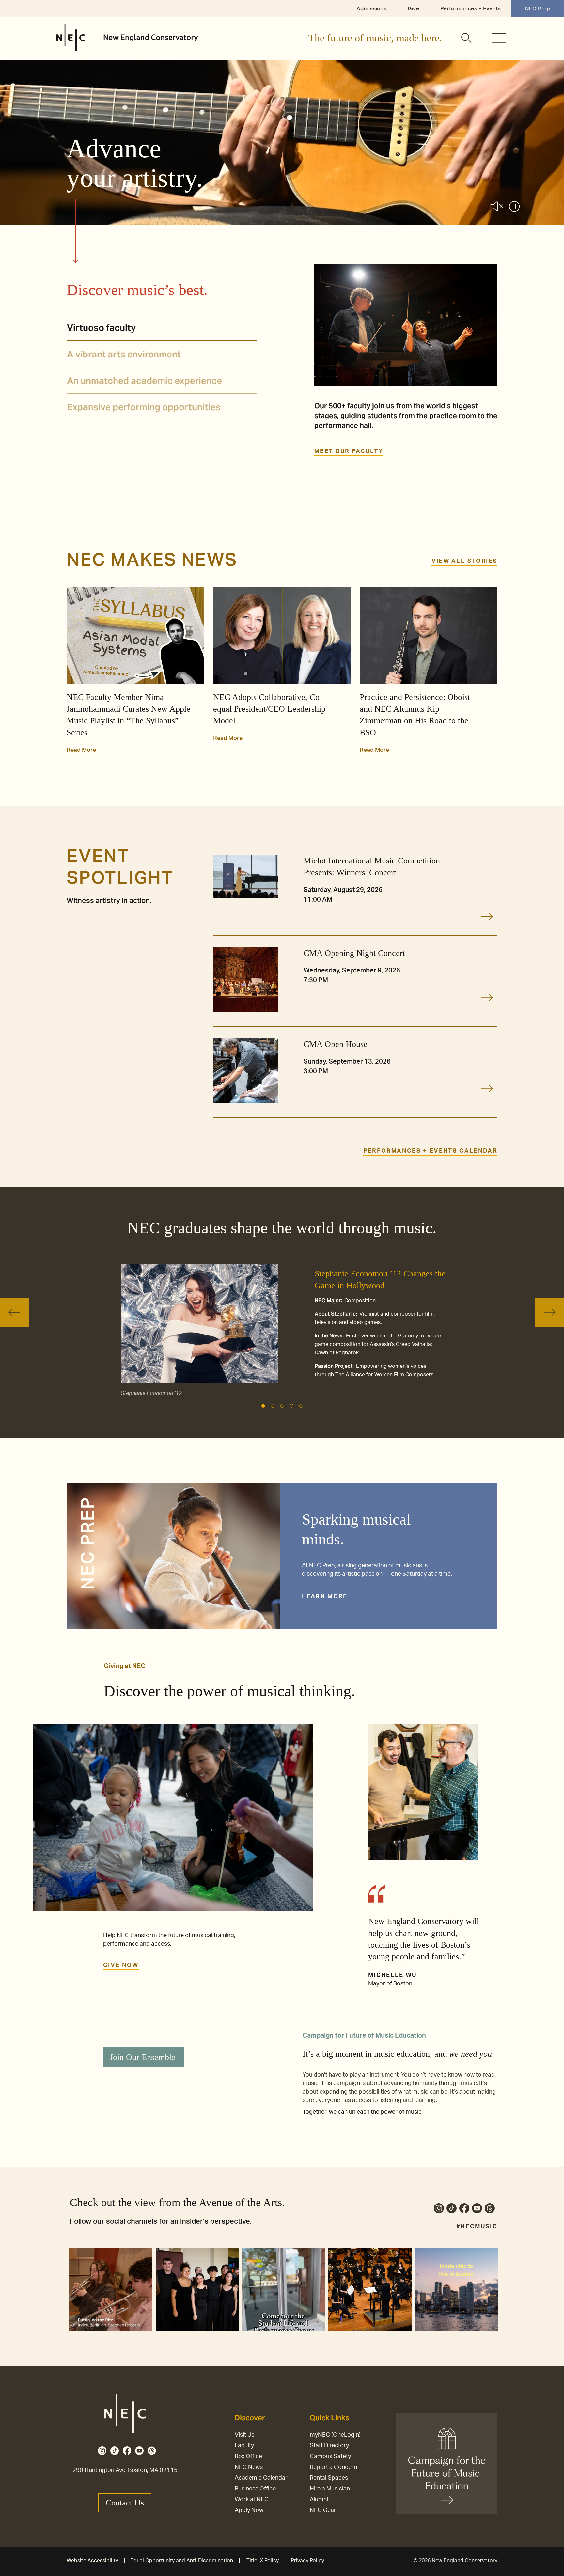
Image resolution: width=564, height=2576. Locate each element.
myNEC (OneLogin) (335, 2435)
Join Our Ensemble (142, 2057)
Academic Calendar (261, 2478)
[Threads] (490, 2210)
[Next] (550, 1312)
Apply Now (249, 2510)
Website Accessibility (92, 2561)
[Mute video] (497, 207)
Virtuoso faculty (101, 328)
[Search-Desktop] (467, 39)
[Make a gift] (447, 2464)
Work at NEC (252, 2500)
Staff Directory (329, 2446)
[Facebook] (464, 2210)
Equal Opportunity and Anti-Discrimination (182, 2561)
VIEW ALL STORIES (464, 561)
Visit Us (244, 2435)
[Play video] (514, 208)
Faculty (244, 2446)
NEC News (249, 2467)
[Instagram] (439, 2210)
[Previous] (14, 1312)
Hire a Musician (330, 2489)
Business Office (255, 2489)
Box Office (248, 2457)
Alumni (319, 2500)
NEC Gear (323, 2510)
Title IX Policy (263, 2561)
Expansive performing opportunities (144, 407)
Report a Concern (333, 2467)
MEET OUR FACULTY (349, 451)
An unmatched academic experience (144, 381)
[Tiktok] (452, 2210)
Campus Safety (330, 2457)
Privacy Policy (307, 2561)
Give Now (121, 1965)
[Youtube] (477, 2210)
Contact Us (125, 2503)
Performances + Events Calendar (430, 1151)
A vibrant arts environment (124, 354)
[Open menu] (499, 38)
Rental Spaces (329, 2478)
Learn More (325, 1597)
